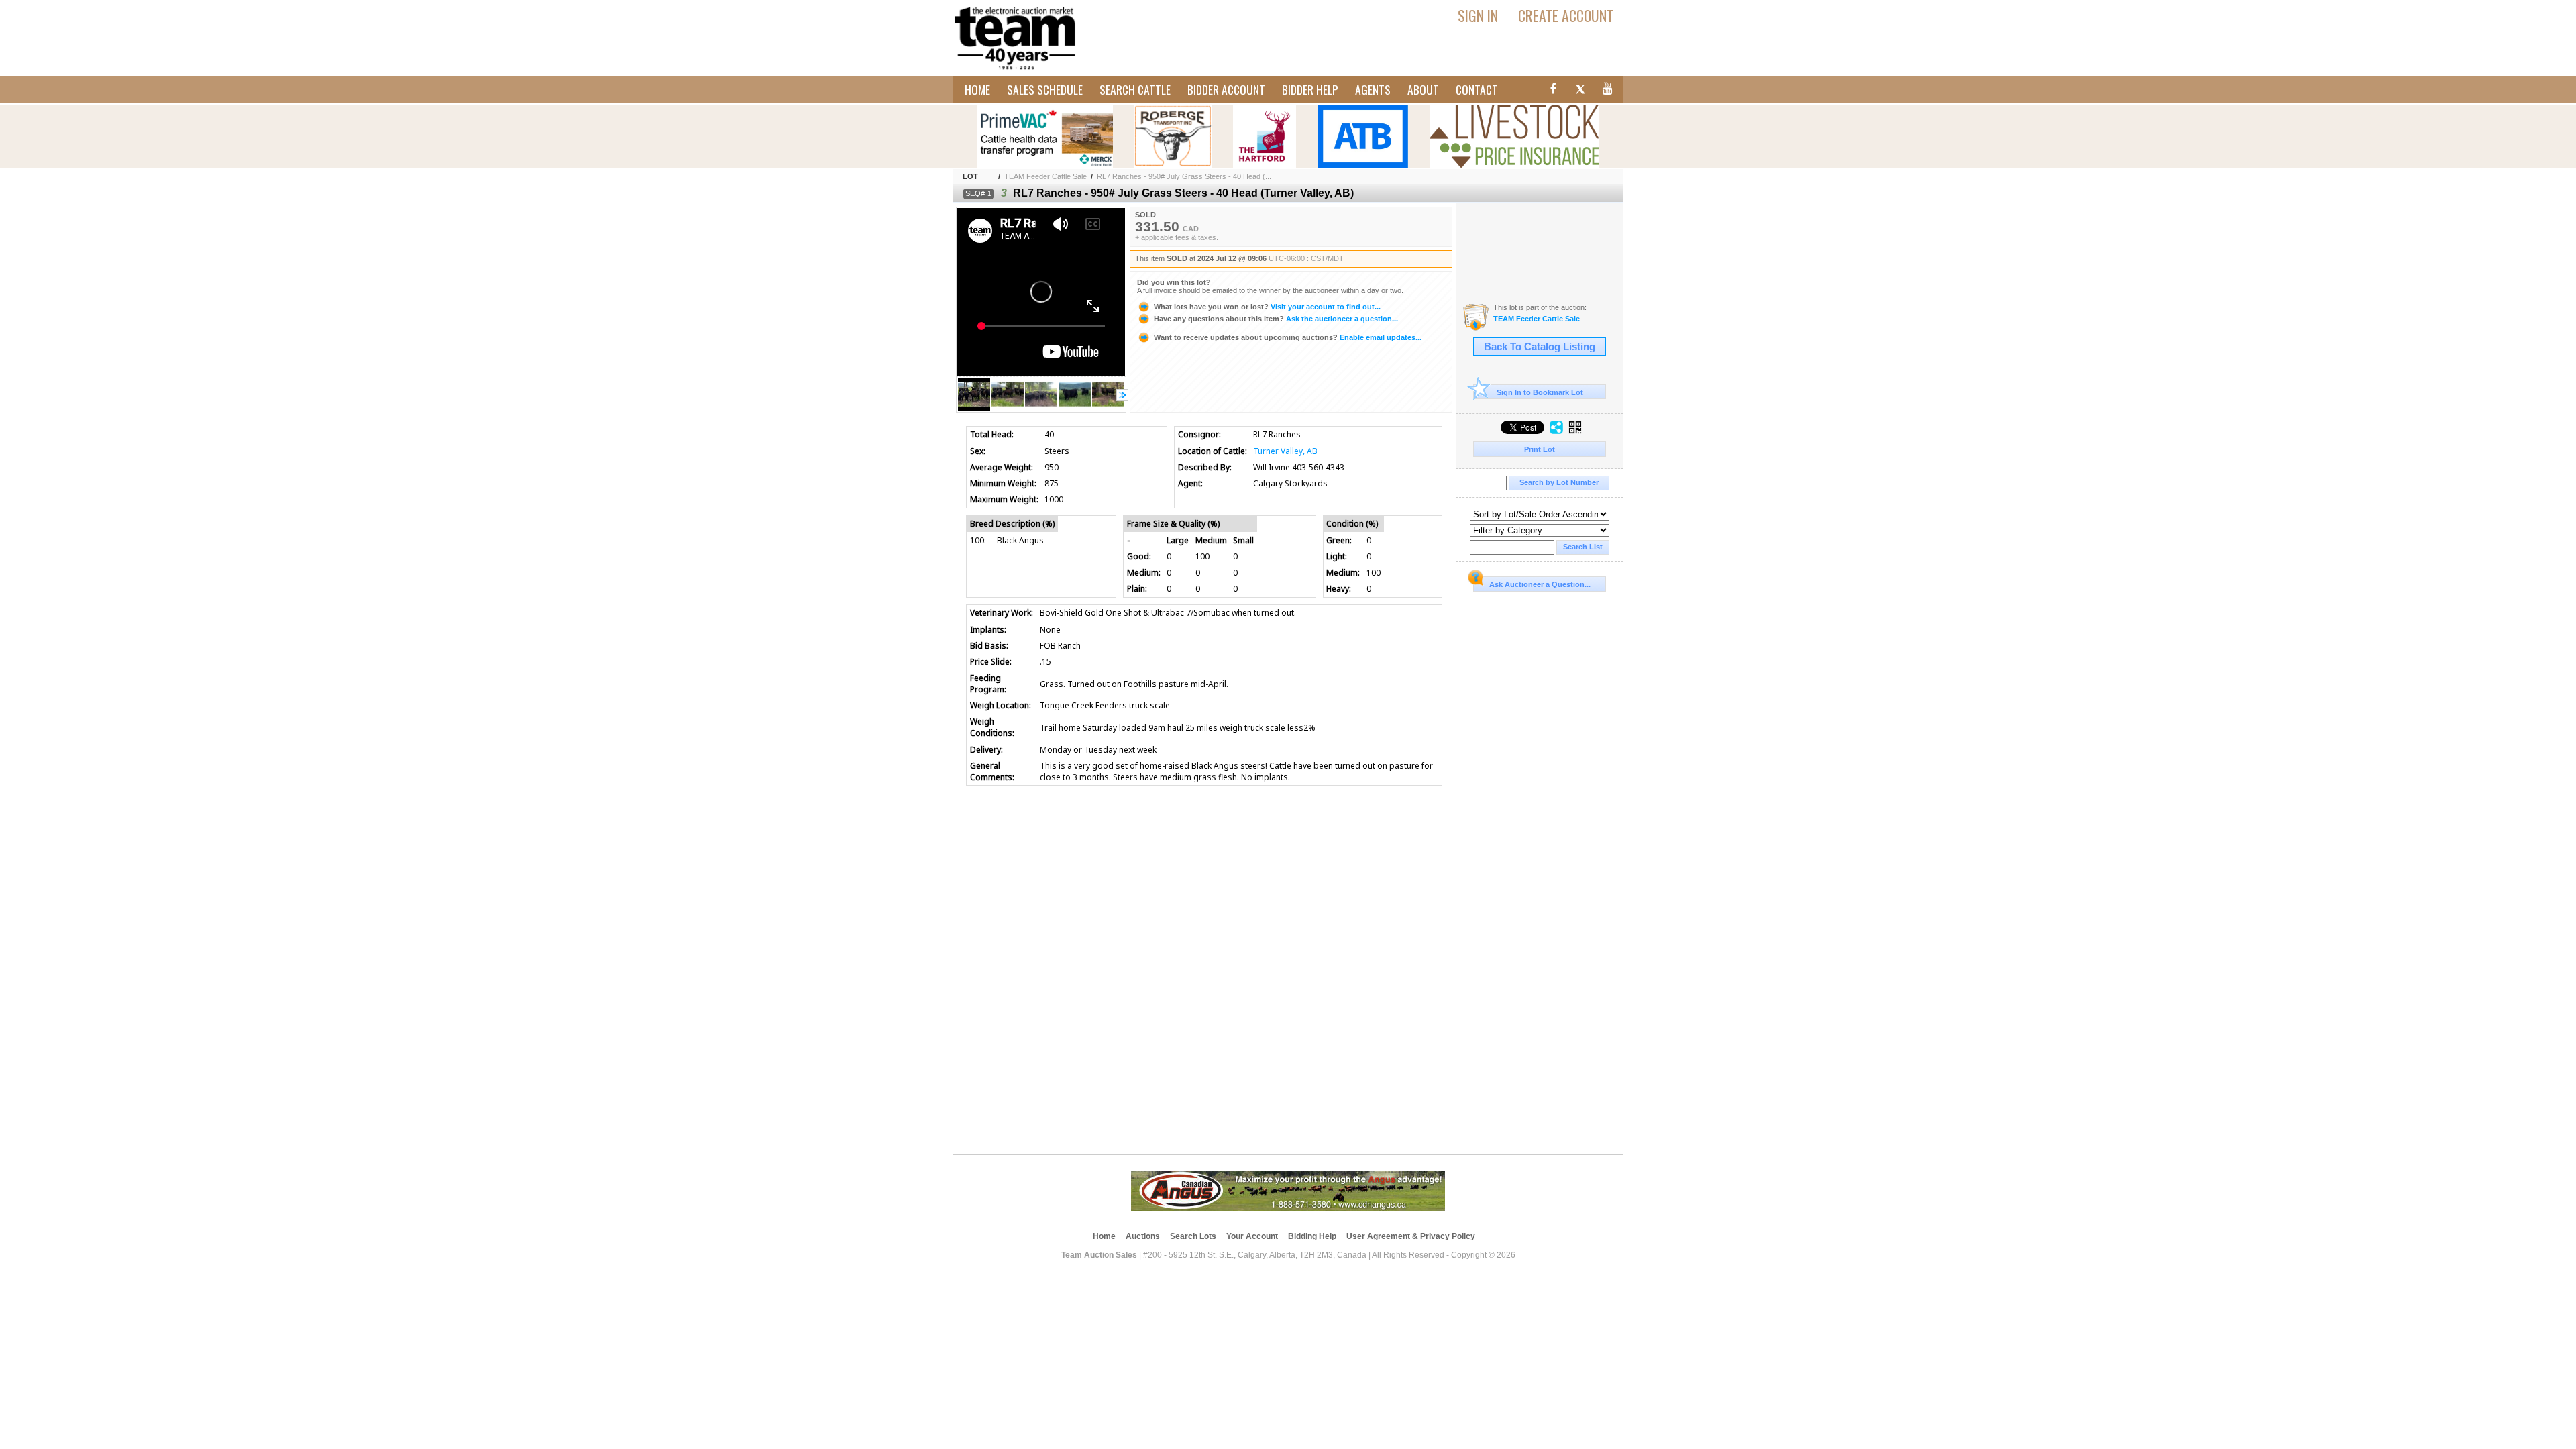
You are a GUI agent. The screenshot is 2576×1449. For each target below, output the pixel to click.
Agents (1373, 89)
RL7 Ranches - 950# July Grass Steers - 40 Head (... (1184, 176)
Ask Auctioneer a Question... (1540, 584)
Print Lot (1540, 449)
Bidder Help (1310, 89)
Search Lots (1193, 1236)
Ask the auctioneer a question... (1276, 319)
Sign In (1478, 15)
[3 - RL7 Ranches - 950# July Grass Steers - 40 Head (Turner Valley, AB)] (1008, 408)
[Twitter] (1580, 91)
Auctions (1143, 1236)
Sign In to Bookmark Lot (1540, 392)
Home (977, 89)
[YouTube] (1608, 91)
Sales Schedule (1045, 89)
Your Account (1252, 1236)
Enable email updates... (1288, 337)
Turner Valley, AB (1285, 451)
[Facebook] (1552, 91)
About (1423, 89)
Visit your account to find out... (1267, 307)
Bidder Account (1226, 89)
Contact (1477, 89)
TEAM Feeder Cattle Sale (1045, 176)
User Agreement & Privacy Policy (1411, 1236)
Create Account (1566, 15)
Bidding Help (1312, 1236)
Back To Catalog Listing (1540, 347)
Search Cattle (1135, 89)
